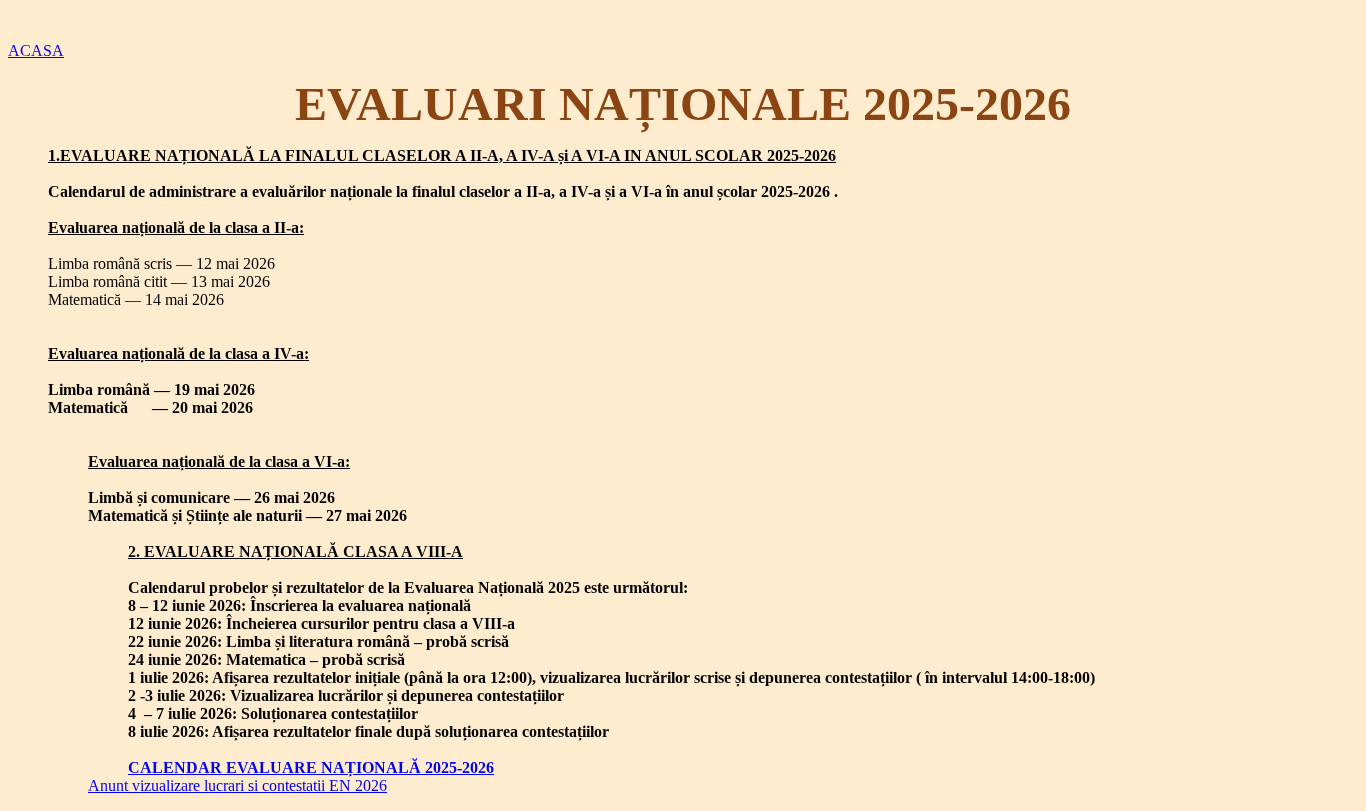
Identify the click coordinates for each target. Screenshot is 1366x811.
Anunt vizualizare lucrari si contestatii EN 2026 (237, 785)
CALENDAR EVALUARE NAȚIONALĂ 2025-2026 (311, 767)
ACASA (36, 50)
